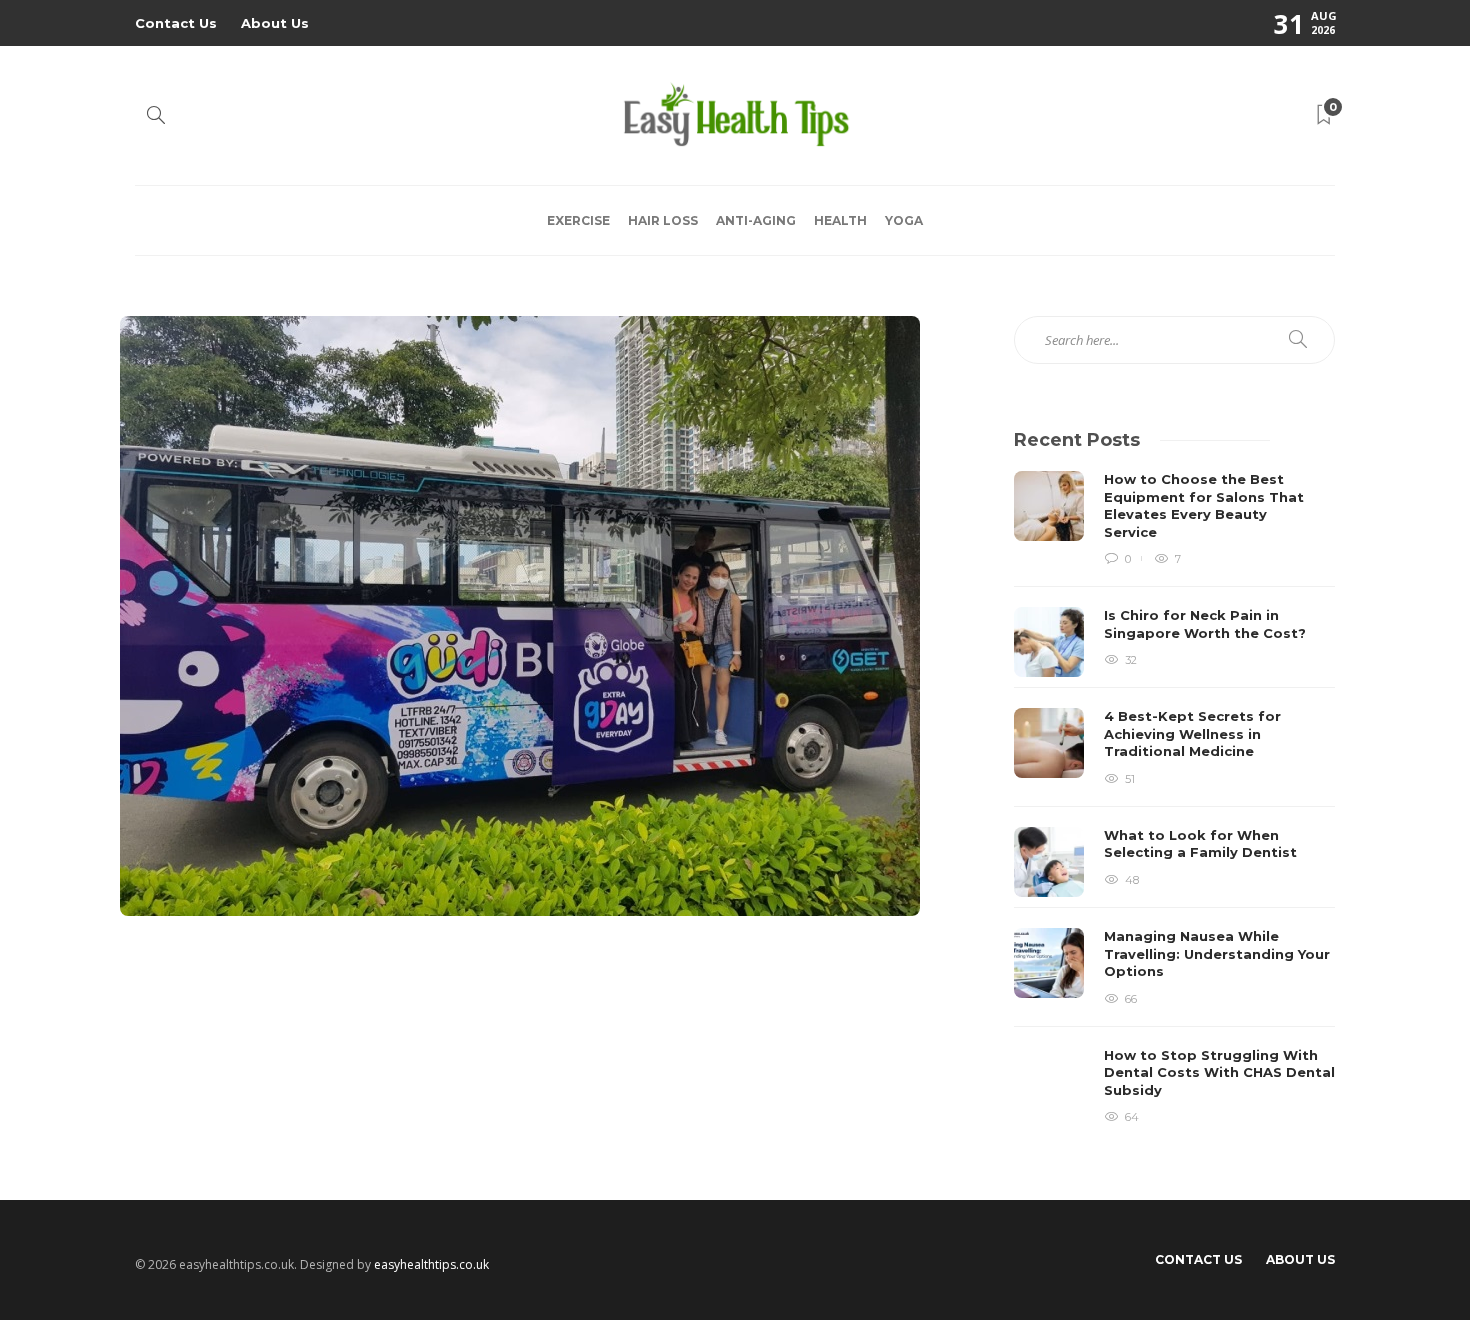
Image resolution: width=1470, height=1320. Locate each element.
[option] (1174, 797)
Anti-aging (756, 220)
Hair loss (663, 220)
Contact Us (176, 23)
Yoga (904, 220)
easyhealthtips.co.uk (431, 1264)
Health (840, 220)
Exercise (578, 220)
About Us (275, 23)
